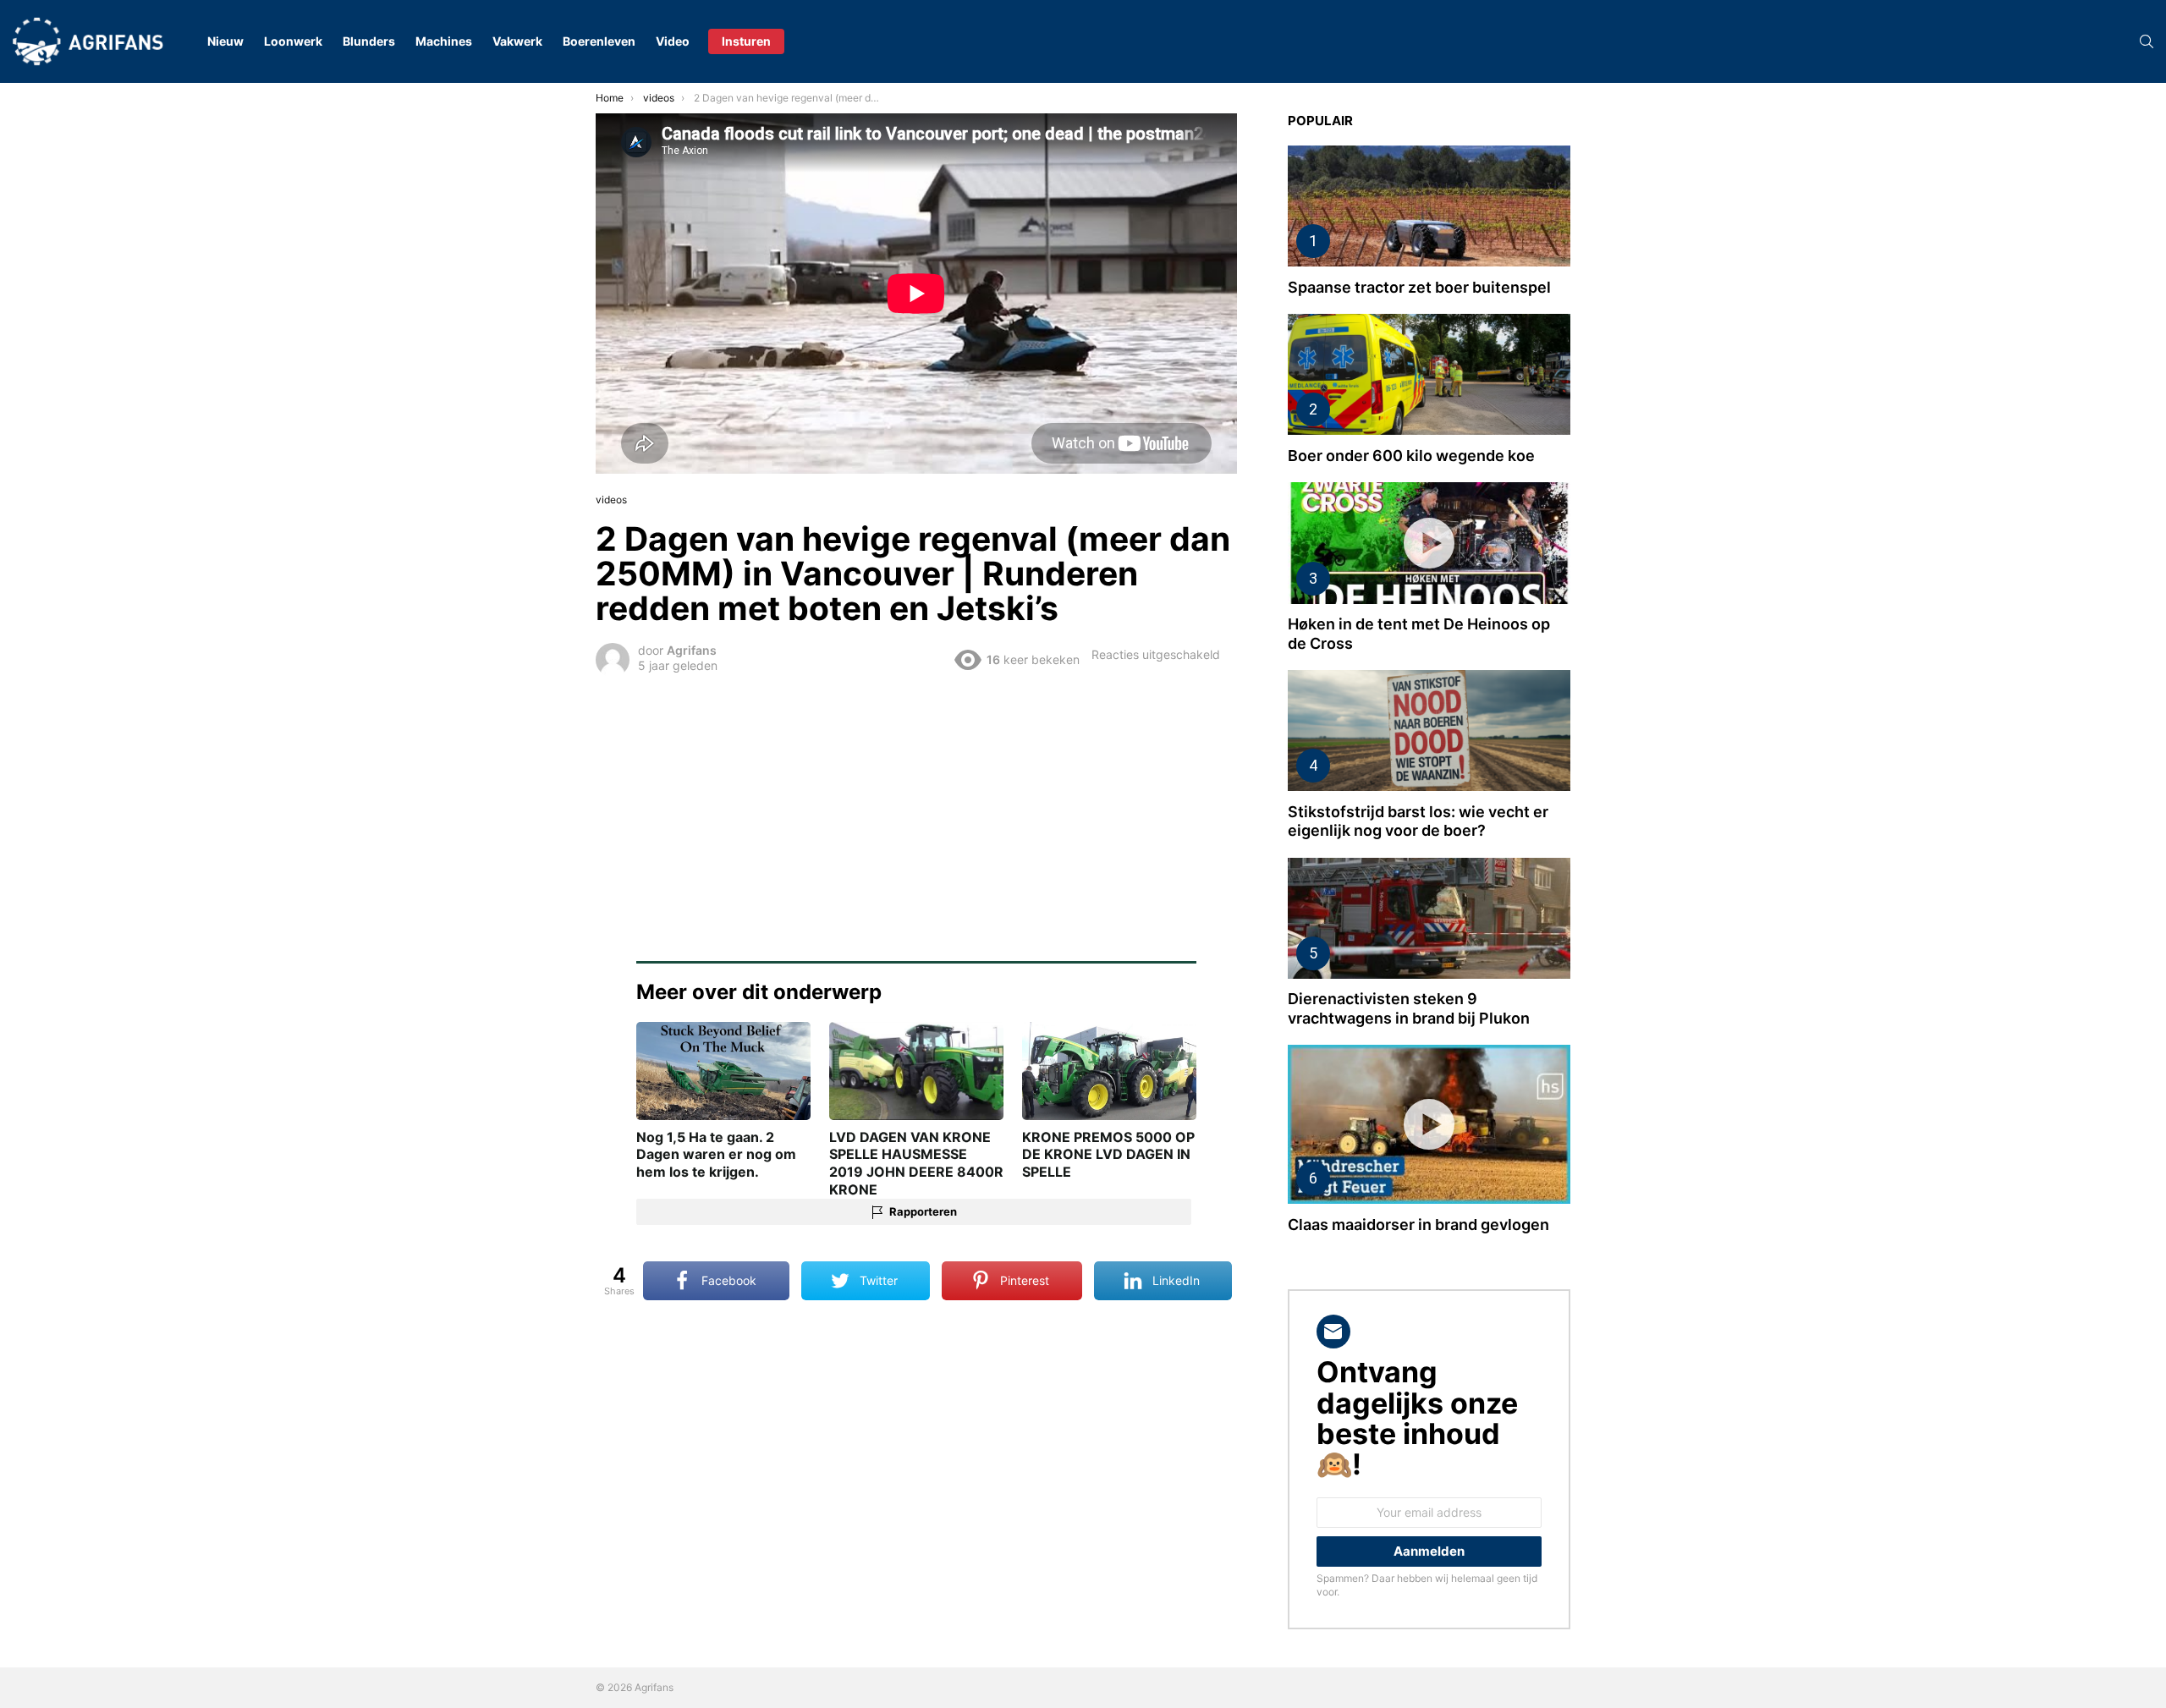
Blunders (369, 41)
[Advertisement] (916, 807)
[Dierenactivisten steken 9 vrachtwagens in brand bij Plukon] (1429, 918)
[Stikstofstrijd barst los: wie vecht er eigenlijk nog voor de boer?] (1429, 730)
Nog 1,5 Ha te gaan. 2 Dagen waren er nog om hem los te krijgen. (716, 1155)
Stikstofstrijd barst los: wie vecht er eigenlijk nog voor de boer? (1418, 821)
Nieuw (225, 41)
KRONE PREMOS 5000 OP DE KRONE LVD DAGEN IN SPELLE (1108, 1155)
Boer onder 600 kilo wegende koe (1411, 456)
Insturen (746, 41)
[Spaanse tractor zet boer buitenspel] (1429, 206)
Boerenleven (599, 41)
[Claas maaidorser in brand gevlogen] (1429, 1124)
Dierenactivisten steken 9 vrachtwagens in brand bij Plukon (1409, 1008)
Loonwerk (293, 41)
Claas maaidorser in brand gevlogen (1418, 1225)
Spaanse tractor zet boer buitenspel (1419, 287)
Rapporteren (923, 1211)
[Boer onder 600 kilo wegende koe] (1429, 374)
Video (673, 41)
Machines (444, 41)
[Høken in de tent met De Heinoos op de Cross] (1429, 543)
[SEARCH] (2147, 41)
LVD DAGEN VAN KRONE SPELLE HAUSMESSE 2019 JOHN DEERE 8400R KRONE (916, 1163)
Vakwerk (517, 41)
